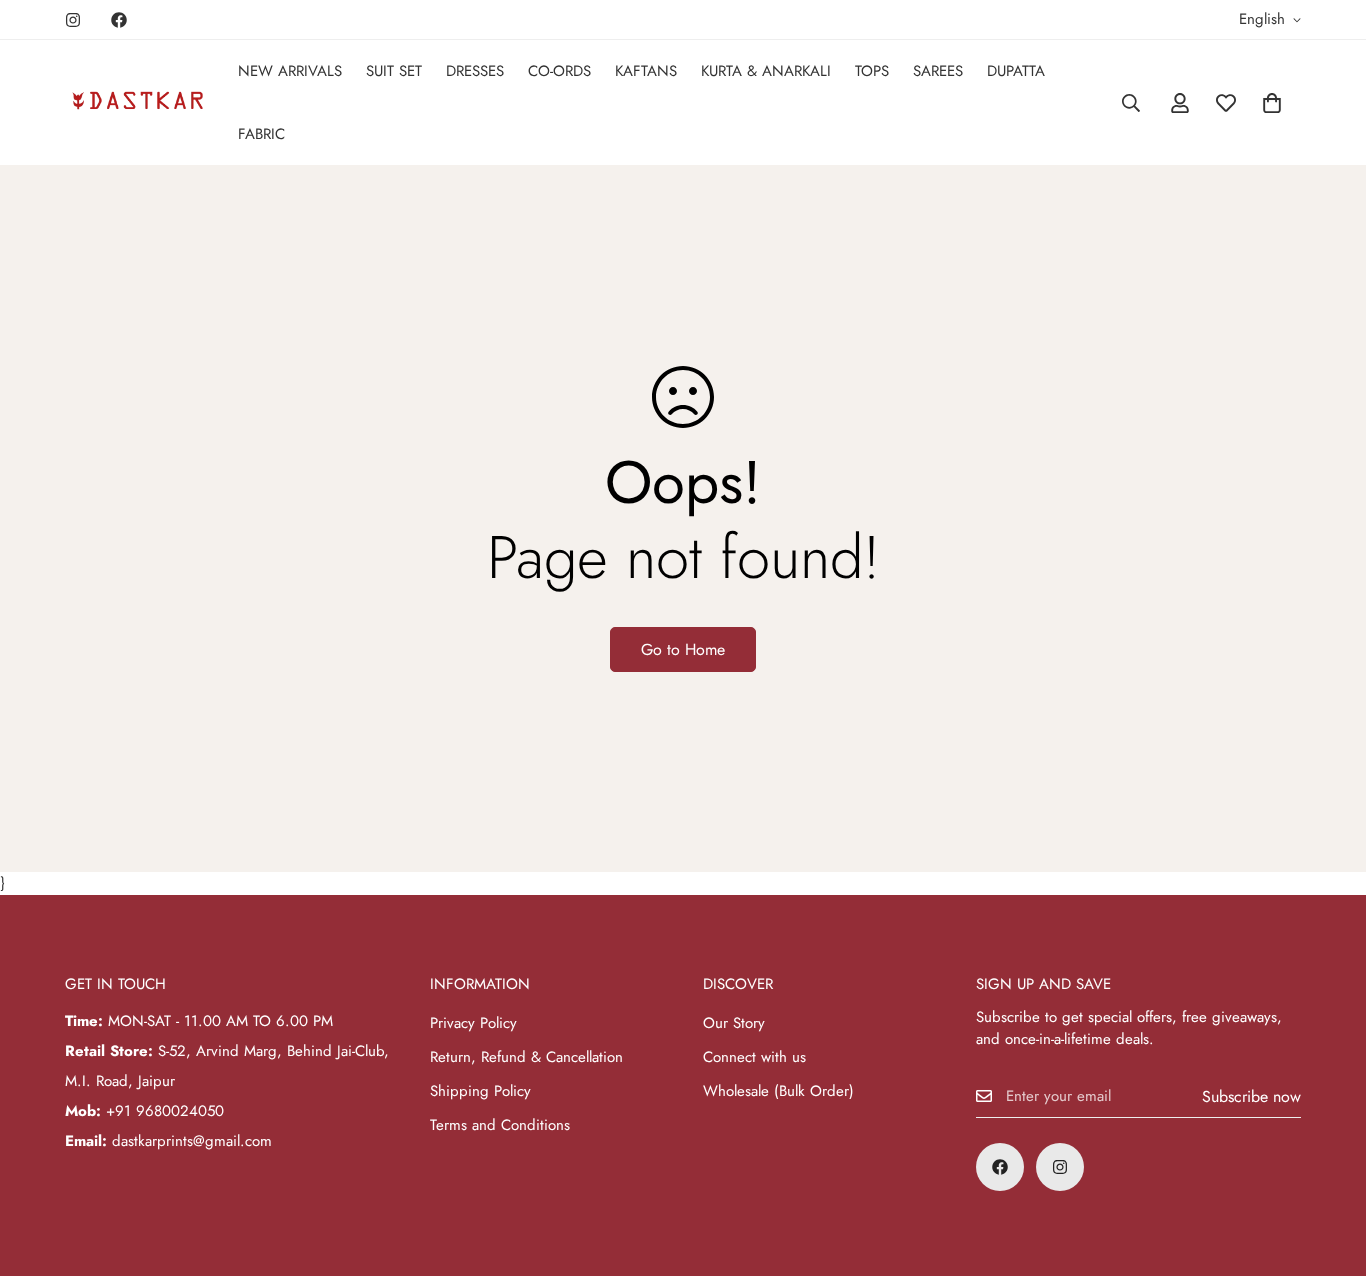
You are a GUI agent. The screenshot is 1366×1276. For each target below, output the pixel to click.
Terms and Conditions (500, 1125)
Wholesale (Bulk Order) (778, 1091)
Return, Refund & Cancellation (526, 1057)
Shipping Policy (480, 1091)
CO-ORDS (559, 71)
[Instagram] (73, 20)
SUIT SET (394, 71)
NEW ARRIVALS (290, 71)
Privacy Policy (473, 1023)
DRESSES (475, 71)
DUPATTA (1016, 71)
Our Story (734, 1023)
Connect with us (754, 1057)
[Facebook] (119, 20)
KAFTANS (646, 71)
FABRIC (261, 134)
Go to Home (683, 649)
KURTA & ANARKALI (766, 71)
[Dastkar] (137, 103)
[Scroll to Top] (1327, 1167)
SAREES (938, 71)
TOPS (872, 71)
